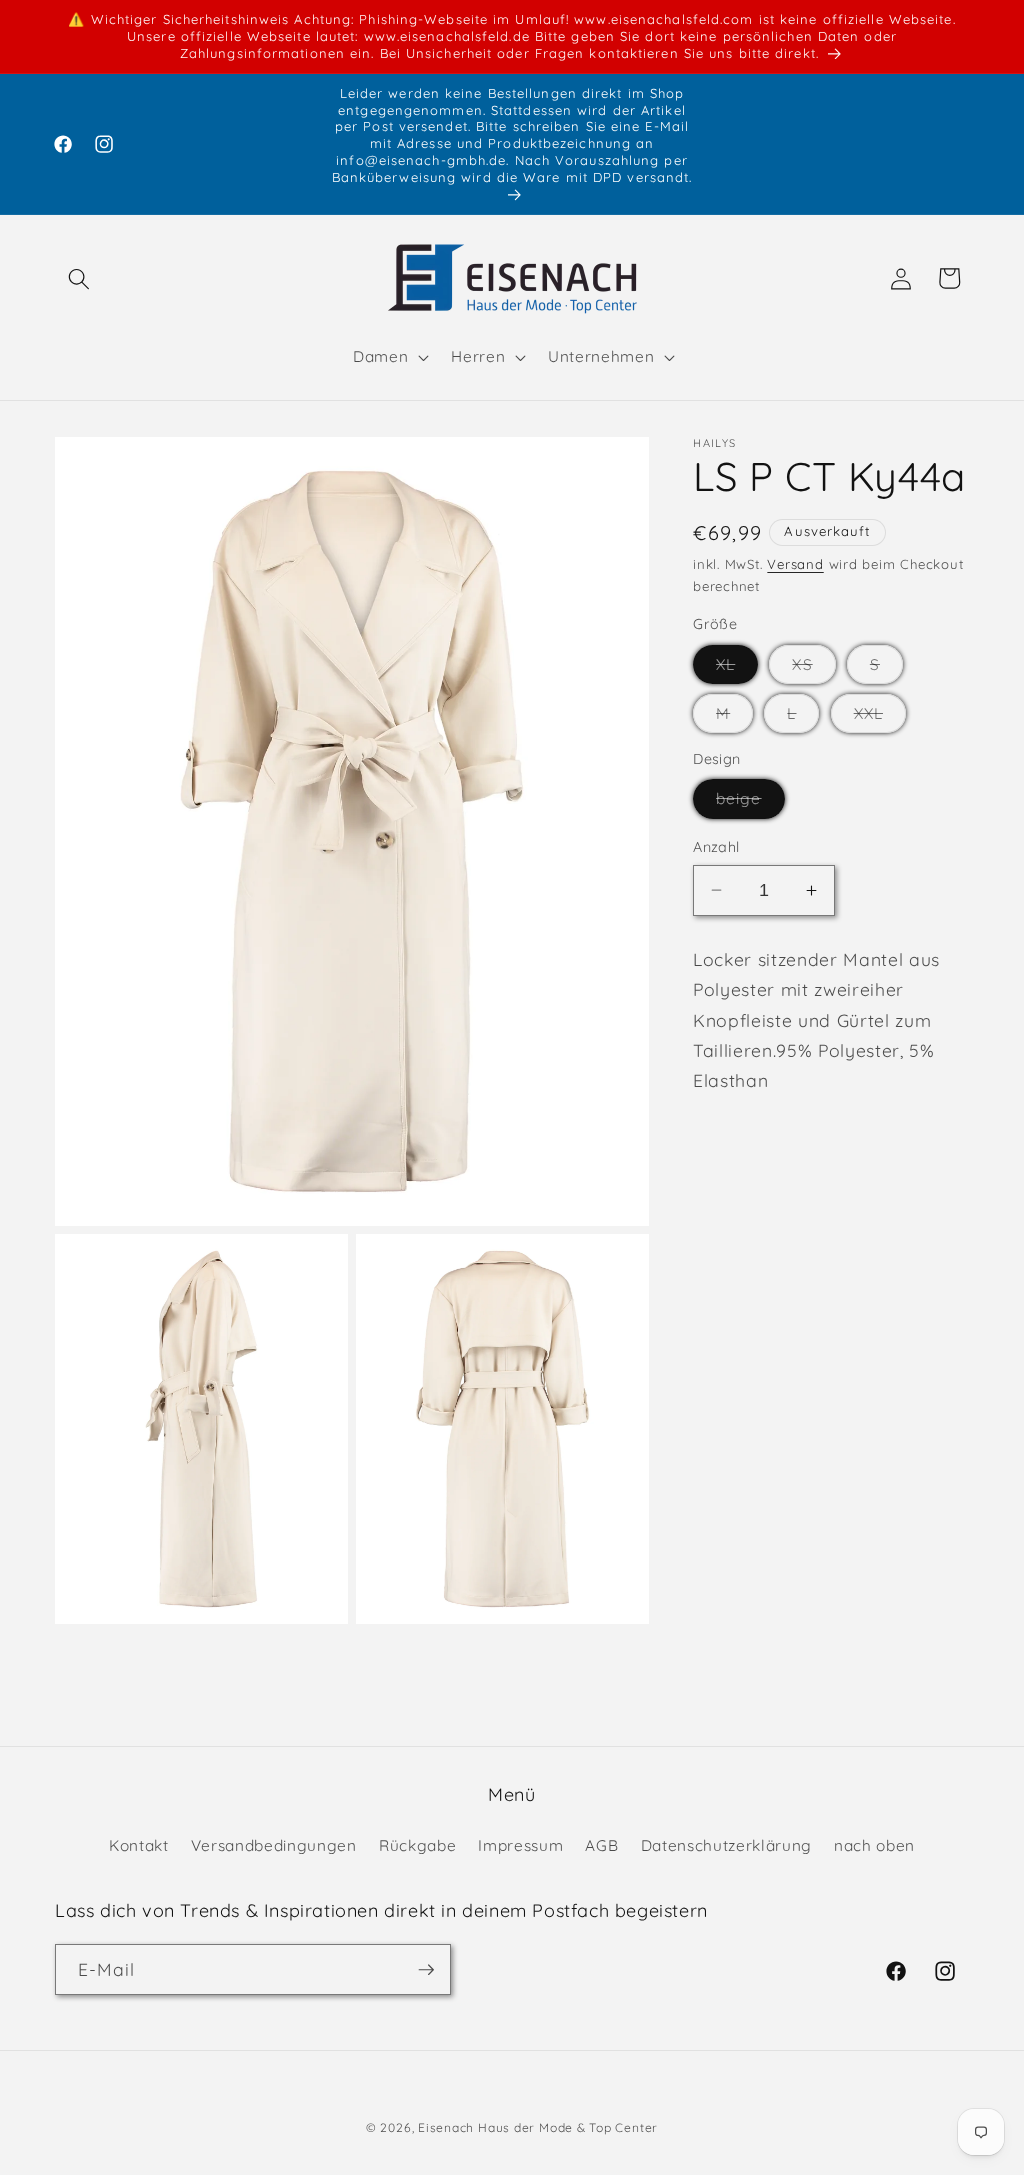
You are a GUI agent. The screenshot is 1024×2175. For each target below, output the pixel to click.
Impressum (520, 1845)
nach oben (874, 1845)
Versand (795, 564)
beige (750, 803)
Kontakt (139, 1845)
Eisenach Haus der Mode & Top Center (538, 2127)
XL (737, 669)
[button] (79, 278)
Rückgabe (417, 1845)
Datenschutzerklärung (726, 1845)
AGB (601, 1845)
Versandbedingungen (274, 1845)
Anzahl (716, 847)
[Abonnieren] (426, 1970)
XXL (880, 718)
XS (813, 669)
